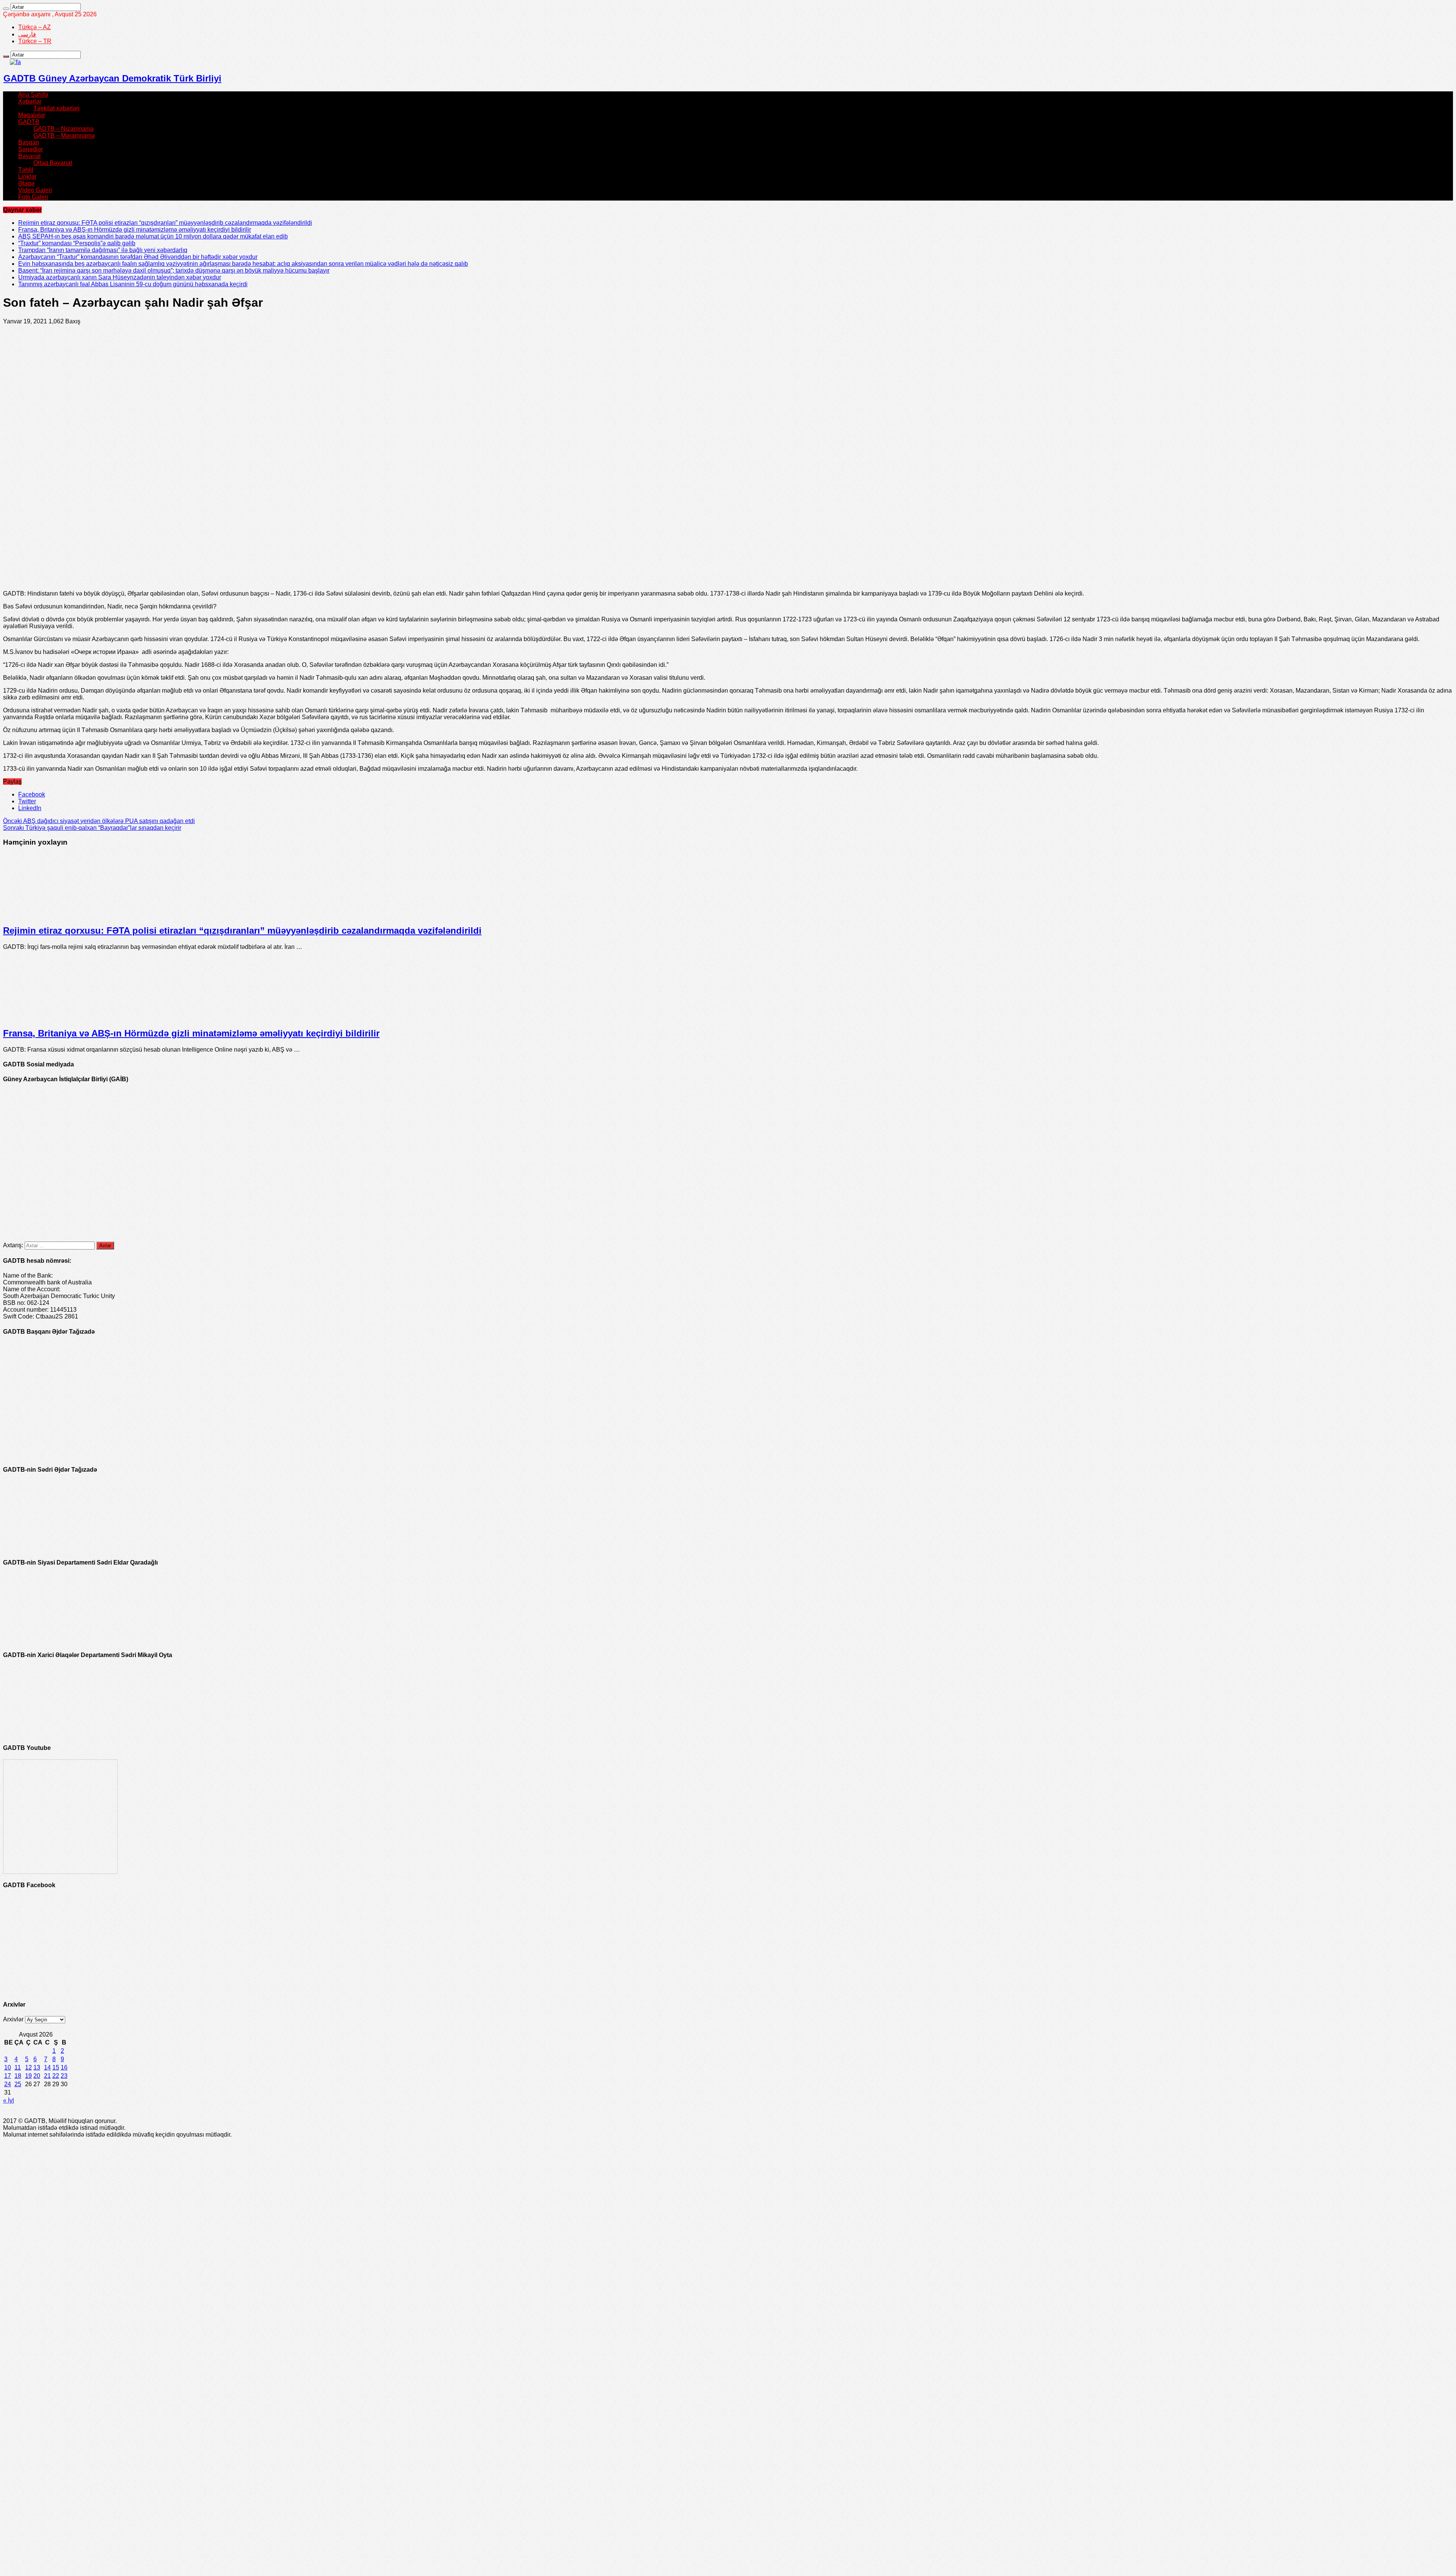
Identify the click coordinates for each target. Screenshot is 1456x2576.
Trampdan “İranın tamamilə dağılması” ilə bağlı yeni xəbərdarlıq (103, 250)
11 (18, 2067)
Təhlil (26, 170)
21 (47, 2076)
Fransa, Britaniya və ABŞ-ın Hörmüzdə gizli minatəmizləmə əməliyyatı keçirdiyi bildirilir (135, 230)
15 (56, 2067)
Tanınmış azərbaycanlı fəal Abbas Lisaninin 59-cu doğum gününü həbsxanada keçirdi (133, 284)
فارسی (27, 34)
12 (28, 2067)
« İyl (9, 2100)
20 (37, 2076)
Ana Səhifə (33, 95)
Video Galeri (35, 190)
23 (64, 2076)
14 (47, 2067)
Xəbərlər (30, 101)
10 (8, 2067)
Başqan (29, 142)
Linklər (27, 176)
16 (64, 2067)
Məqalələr (32, 115)
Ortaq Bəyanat (53, 163)
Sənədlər (31, 149)
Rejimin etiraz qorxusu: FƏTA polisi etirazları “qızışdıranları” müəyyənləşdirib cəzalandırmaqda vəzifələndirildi (165, 223)
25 (18, 2084)
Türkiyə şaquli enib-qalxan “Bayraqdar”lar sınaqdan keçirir (92, 828)
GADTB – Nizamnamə (64, 129)
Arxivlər (13, 2019)
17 (8, 2076)
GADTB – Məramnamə (64, 136)
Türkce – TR (35, 41)
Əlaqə (26, 183)
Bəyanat (29, 156)
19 (28, 2076)
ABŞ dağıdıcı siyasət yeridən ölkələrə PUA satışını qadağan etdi (99, 821)
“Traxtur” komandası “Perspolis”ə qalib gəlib (77, 243)
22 (56, 2076)
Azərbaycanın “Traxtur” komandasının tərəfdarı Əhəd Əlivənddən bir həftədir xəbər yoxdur (138, 257)
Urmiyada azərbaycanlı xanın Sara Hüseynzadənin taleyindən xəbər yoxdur (120, 277)
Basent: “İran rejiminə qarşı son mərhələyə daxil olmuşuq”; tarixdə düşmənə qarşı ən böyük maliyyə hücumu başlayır (174, 270)
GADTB (29, 122)
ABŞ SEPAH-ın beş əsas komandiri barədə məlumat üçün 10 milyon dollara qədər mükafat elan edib (153, 236)
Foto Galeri (33, 197)
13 (37, 2067)
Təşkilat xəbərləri (56, 108)
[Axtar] (6, 9)
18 (18, 2076)
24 (8, 2084)
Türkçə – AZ (35, 27)
